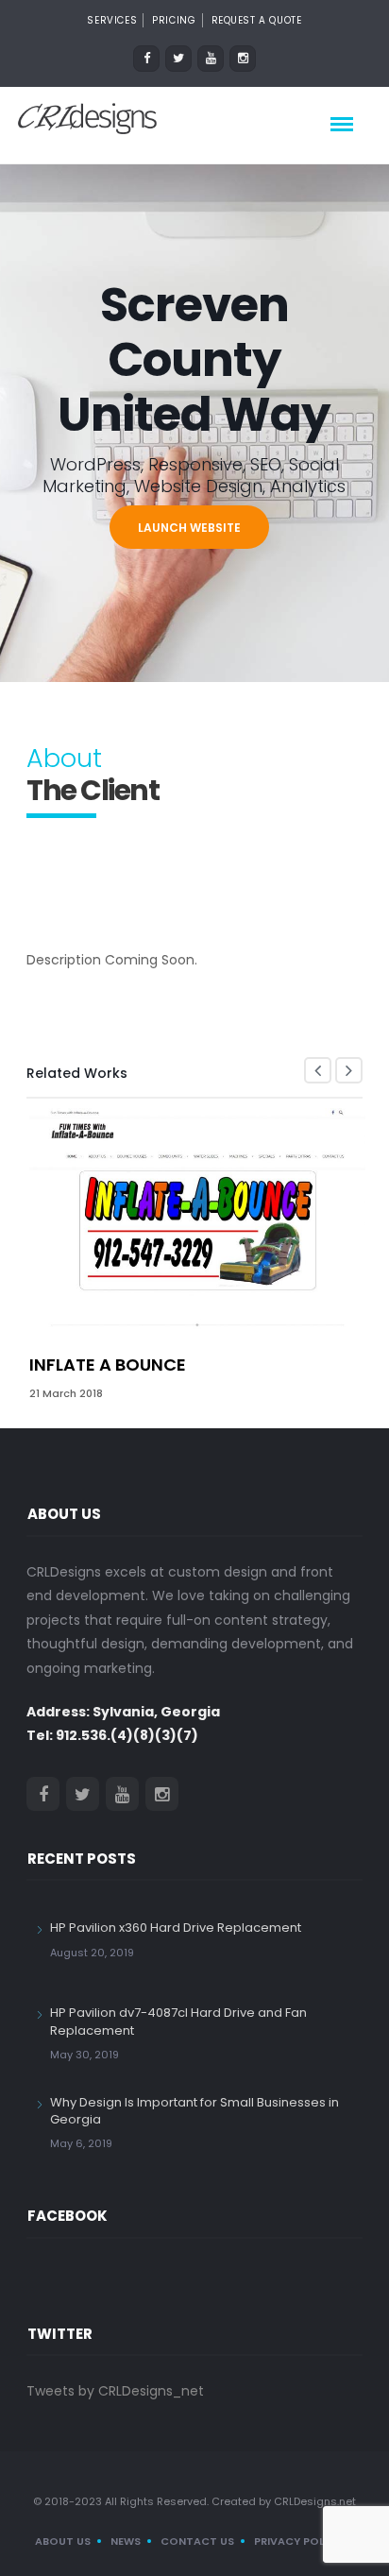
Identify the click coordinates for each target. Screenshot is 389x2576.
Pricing (174, 20)
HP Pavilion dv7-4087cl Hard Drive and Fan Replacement (178, 2021)
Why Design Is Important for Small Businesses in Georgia (194, 2111)
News (126, 2541)
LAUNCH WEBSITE (189, 528)
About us (63, 2541)
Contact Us (197, 2541)
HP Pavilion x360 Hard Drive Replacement (176, 1928)
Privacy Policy (298, 2541)
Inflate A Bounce (108, 1365)
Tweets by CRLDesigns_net (115, 2391)
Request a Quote (257, 20)
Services (112, 20)
